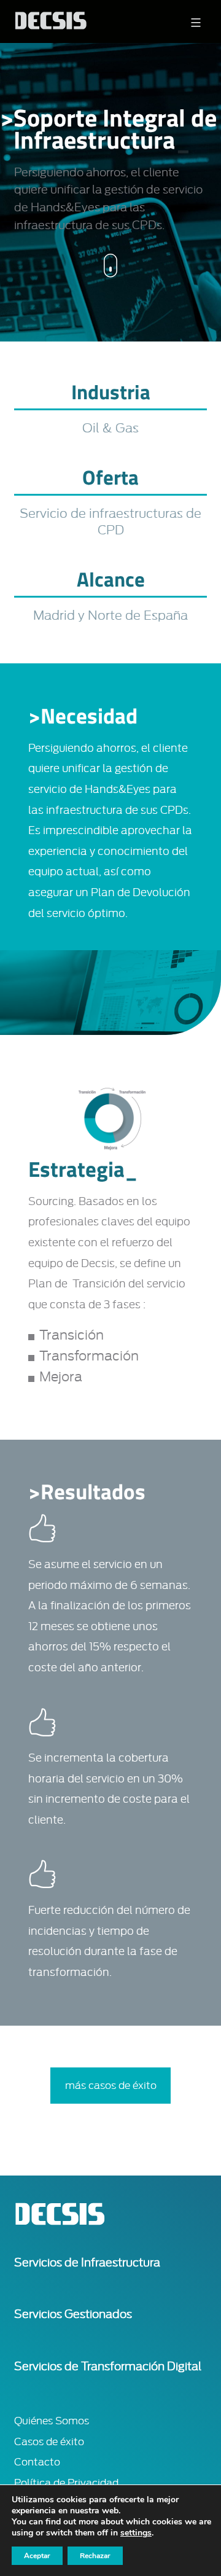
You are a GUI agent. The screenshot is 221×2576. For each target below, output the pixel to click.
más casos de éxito (111, 2086)
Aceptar (37, 2556)
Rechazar (95, 2556)
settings (136, 2533)
